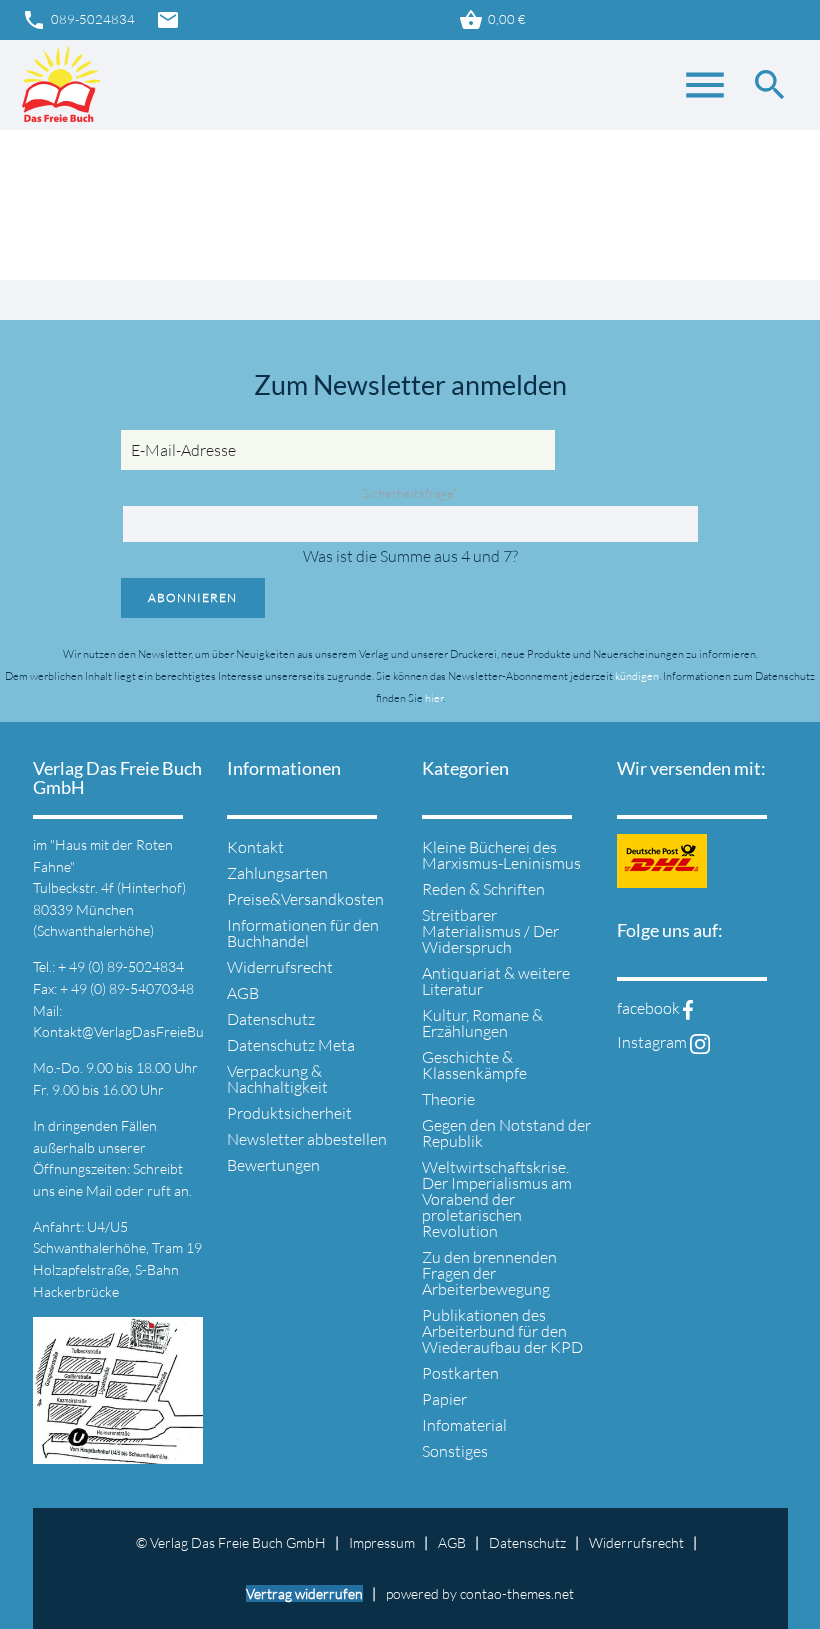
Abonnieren (192, 597)
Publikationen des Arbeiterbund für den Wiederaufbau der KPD (502, 1331)
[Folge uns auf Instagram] (700, 1042)
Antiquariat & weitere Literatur (496, 981)
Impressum (382, 1542)
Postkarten (460, 1373)
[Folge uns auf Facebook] (688, 1008)
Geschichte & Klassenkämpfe (474, 1065)
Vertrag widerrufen (304, 1593)
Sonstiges (455, 1451)
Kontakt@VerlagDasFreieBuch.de (134, 1031)
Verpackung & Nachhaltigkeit (277, 1079)
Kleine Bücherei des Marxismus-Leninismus (501, 855)
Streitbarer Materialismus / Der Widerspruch (490, 931)
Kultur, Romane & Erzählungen (482, 1023)
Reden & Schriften (483, 889)
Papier (444, 1399)
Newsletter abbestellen (307, 1139)
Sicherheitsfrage (410, 493)
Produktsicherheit (289, 1113)
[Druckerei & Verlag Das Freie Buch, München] (61, 85)
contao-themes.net (517, 1593)
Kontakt (255, 847)
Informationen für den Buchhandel (303, 933)
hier (434, 698)
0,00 (492, 20)
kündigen (637, 676)
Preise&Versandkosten (305, 899)
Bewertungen (273, 1165)
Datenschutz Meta (291, 1045)
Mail (100, 1190)
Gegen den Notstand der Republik (506, 1133)
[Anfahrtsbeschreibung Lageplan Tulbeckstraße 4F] (118, 1452)
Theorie (448, 1099)
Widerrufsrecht (280, 967)
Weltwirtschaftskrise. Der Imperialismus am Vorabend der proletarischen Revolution (497, 1199)
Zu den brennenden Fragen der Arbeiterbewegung (489, 1273)
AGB (243, 993)
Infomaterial (464, 1425)
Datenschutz (271, 1019)
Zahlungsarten (277, 873)
